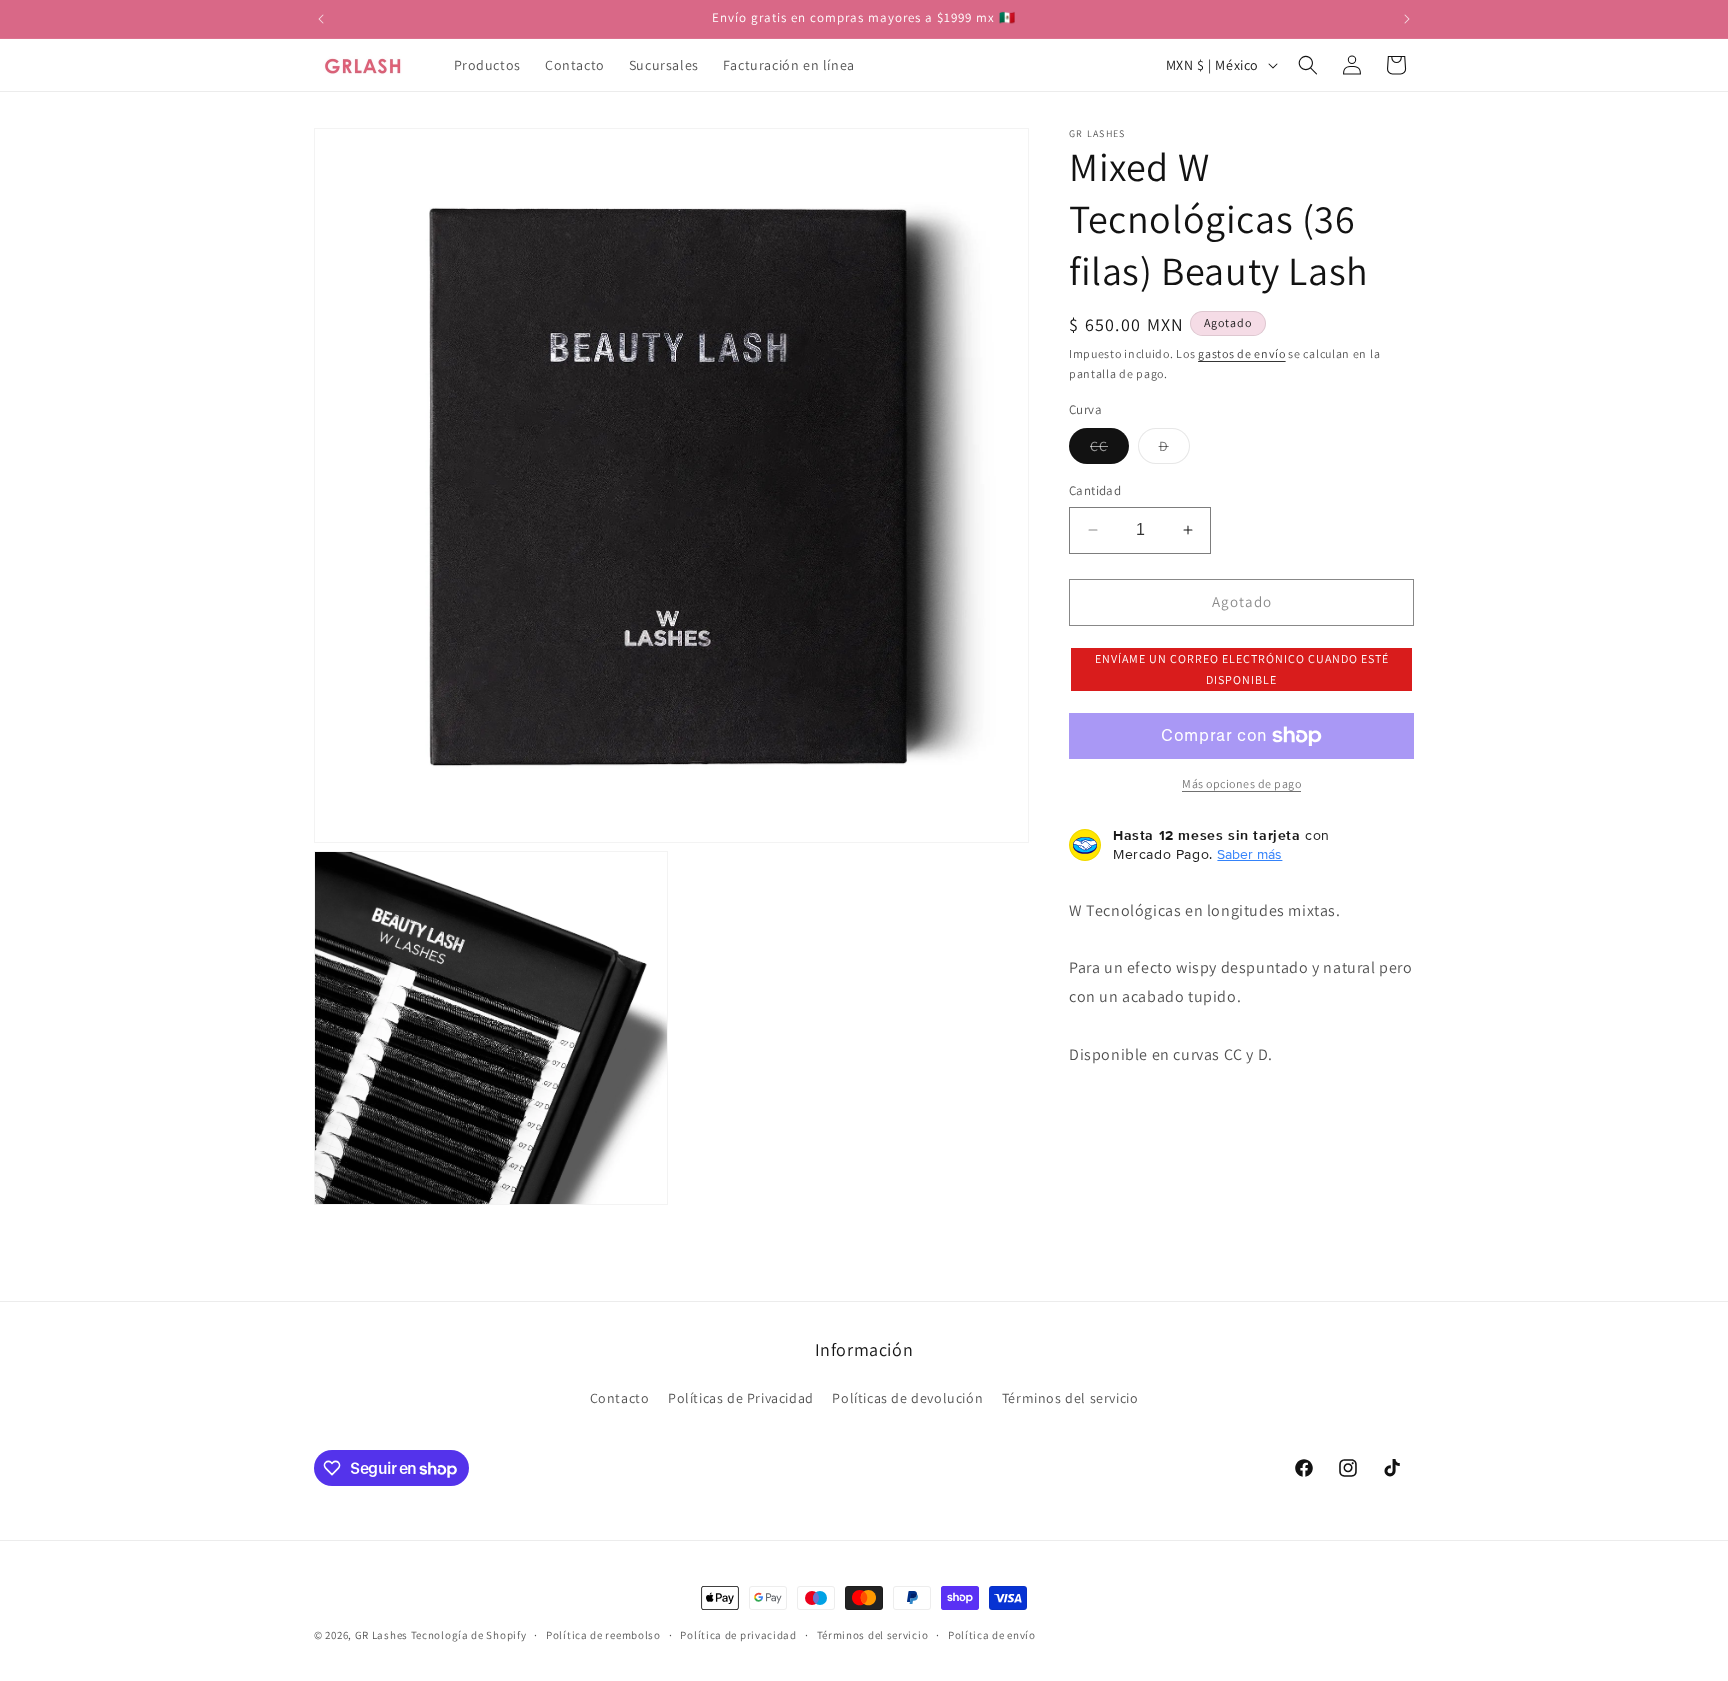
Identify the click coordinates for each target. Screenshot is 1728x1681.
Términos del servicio (1070, 1398)
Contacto (620, 1398)
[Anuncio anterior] (321, 19)
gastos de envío (1242, 353)
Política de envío (992, 1635)
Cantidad (1095, 490)
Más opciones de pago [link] (1241, 783)
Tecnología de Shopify (469, 1635)
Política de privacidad (738, 1635)
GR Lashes (381, 1635)
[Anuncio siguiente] (1407, 19)
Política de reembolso (603, 1635)
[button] (1308, 65)
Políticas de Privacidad (741, 1398)
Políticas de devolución (907, 1398)
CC (1109, 450)
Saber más (1249, 854)
